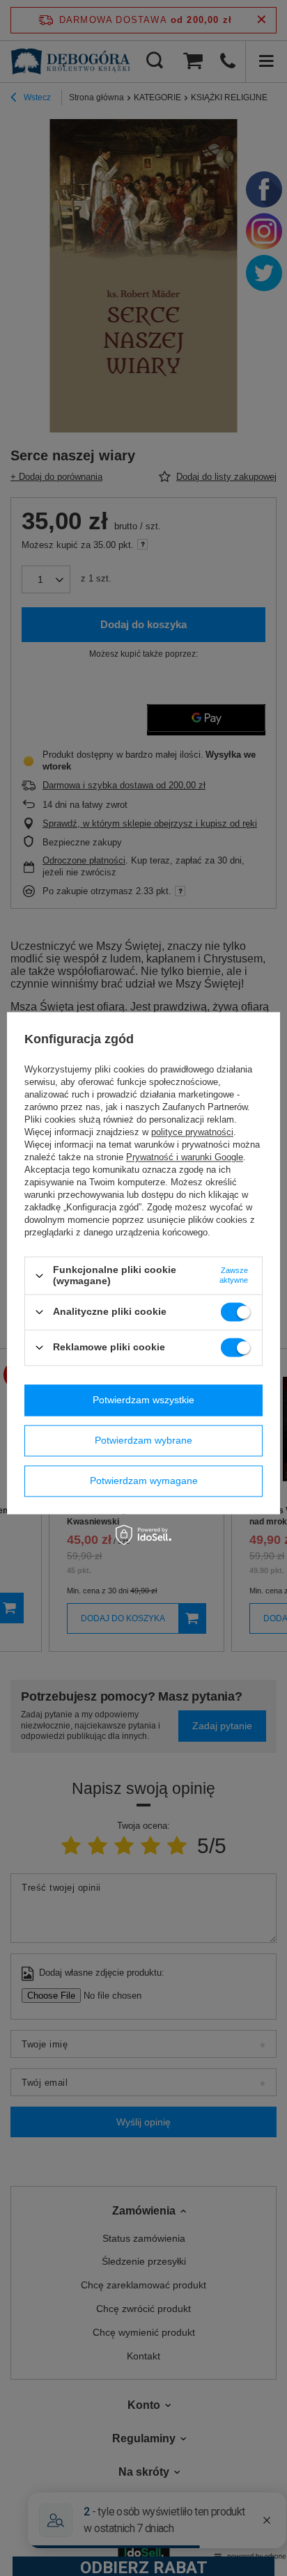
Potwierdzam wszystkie (143, 1400)
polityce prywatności (192, 1133)
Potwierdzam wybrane (143, 1440)
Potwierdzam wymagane (144, 1481)
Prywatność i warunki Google (185, 1158)
